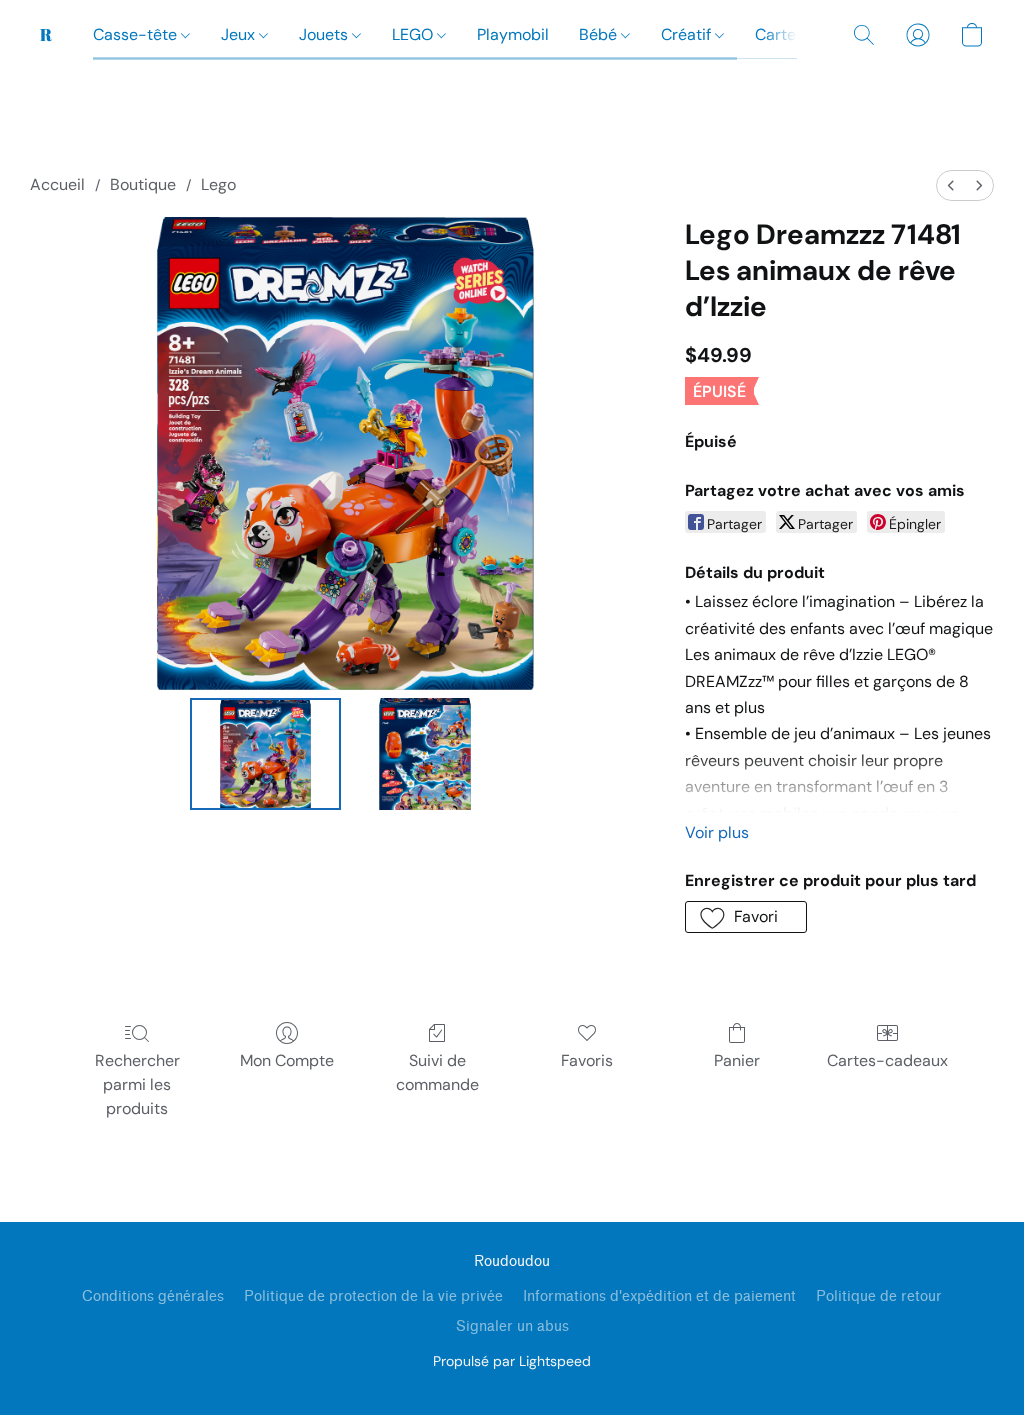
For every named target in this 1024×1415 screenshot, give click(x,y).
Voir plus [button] (717, 832)
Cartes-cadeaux (887, 1060)
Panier (737, 1060)
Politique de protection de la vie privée (373, 1296)
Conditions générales (153, 1296)
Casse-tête (137, 34)
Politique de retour (879, 1296)
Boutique (143, 184)
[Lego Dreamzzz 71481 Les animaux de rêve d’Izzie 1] (425, 754)
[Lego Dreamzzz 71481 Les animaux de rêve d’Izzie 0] (266, 754)
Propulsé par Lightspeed (512, 1361)
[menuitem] (951, 185)
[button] (46, 35)
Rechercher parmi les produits (137, 1084)
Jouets (325, 34)
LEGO (414, 34)
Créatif (688, 34)
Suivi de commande (437, 1072)
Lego (218, 184)
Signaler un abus (512, 1326)
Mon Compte (287, 1060)
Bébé (600, 34)
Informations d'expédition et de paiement (659, 1296)
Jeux (240, 34)
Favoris (587, 1060)
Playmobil (513, 34)
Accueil (57, 184)
